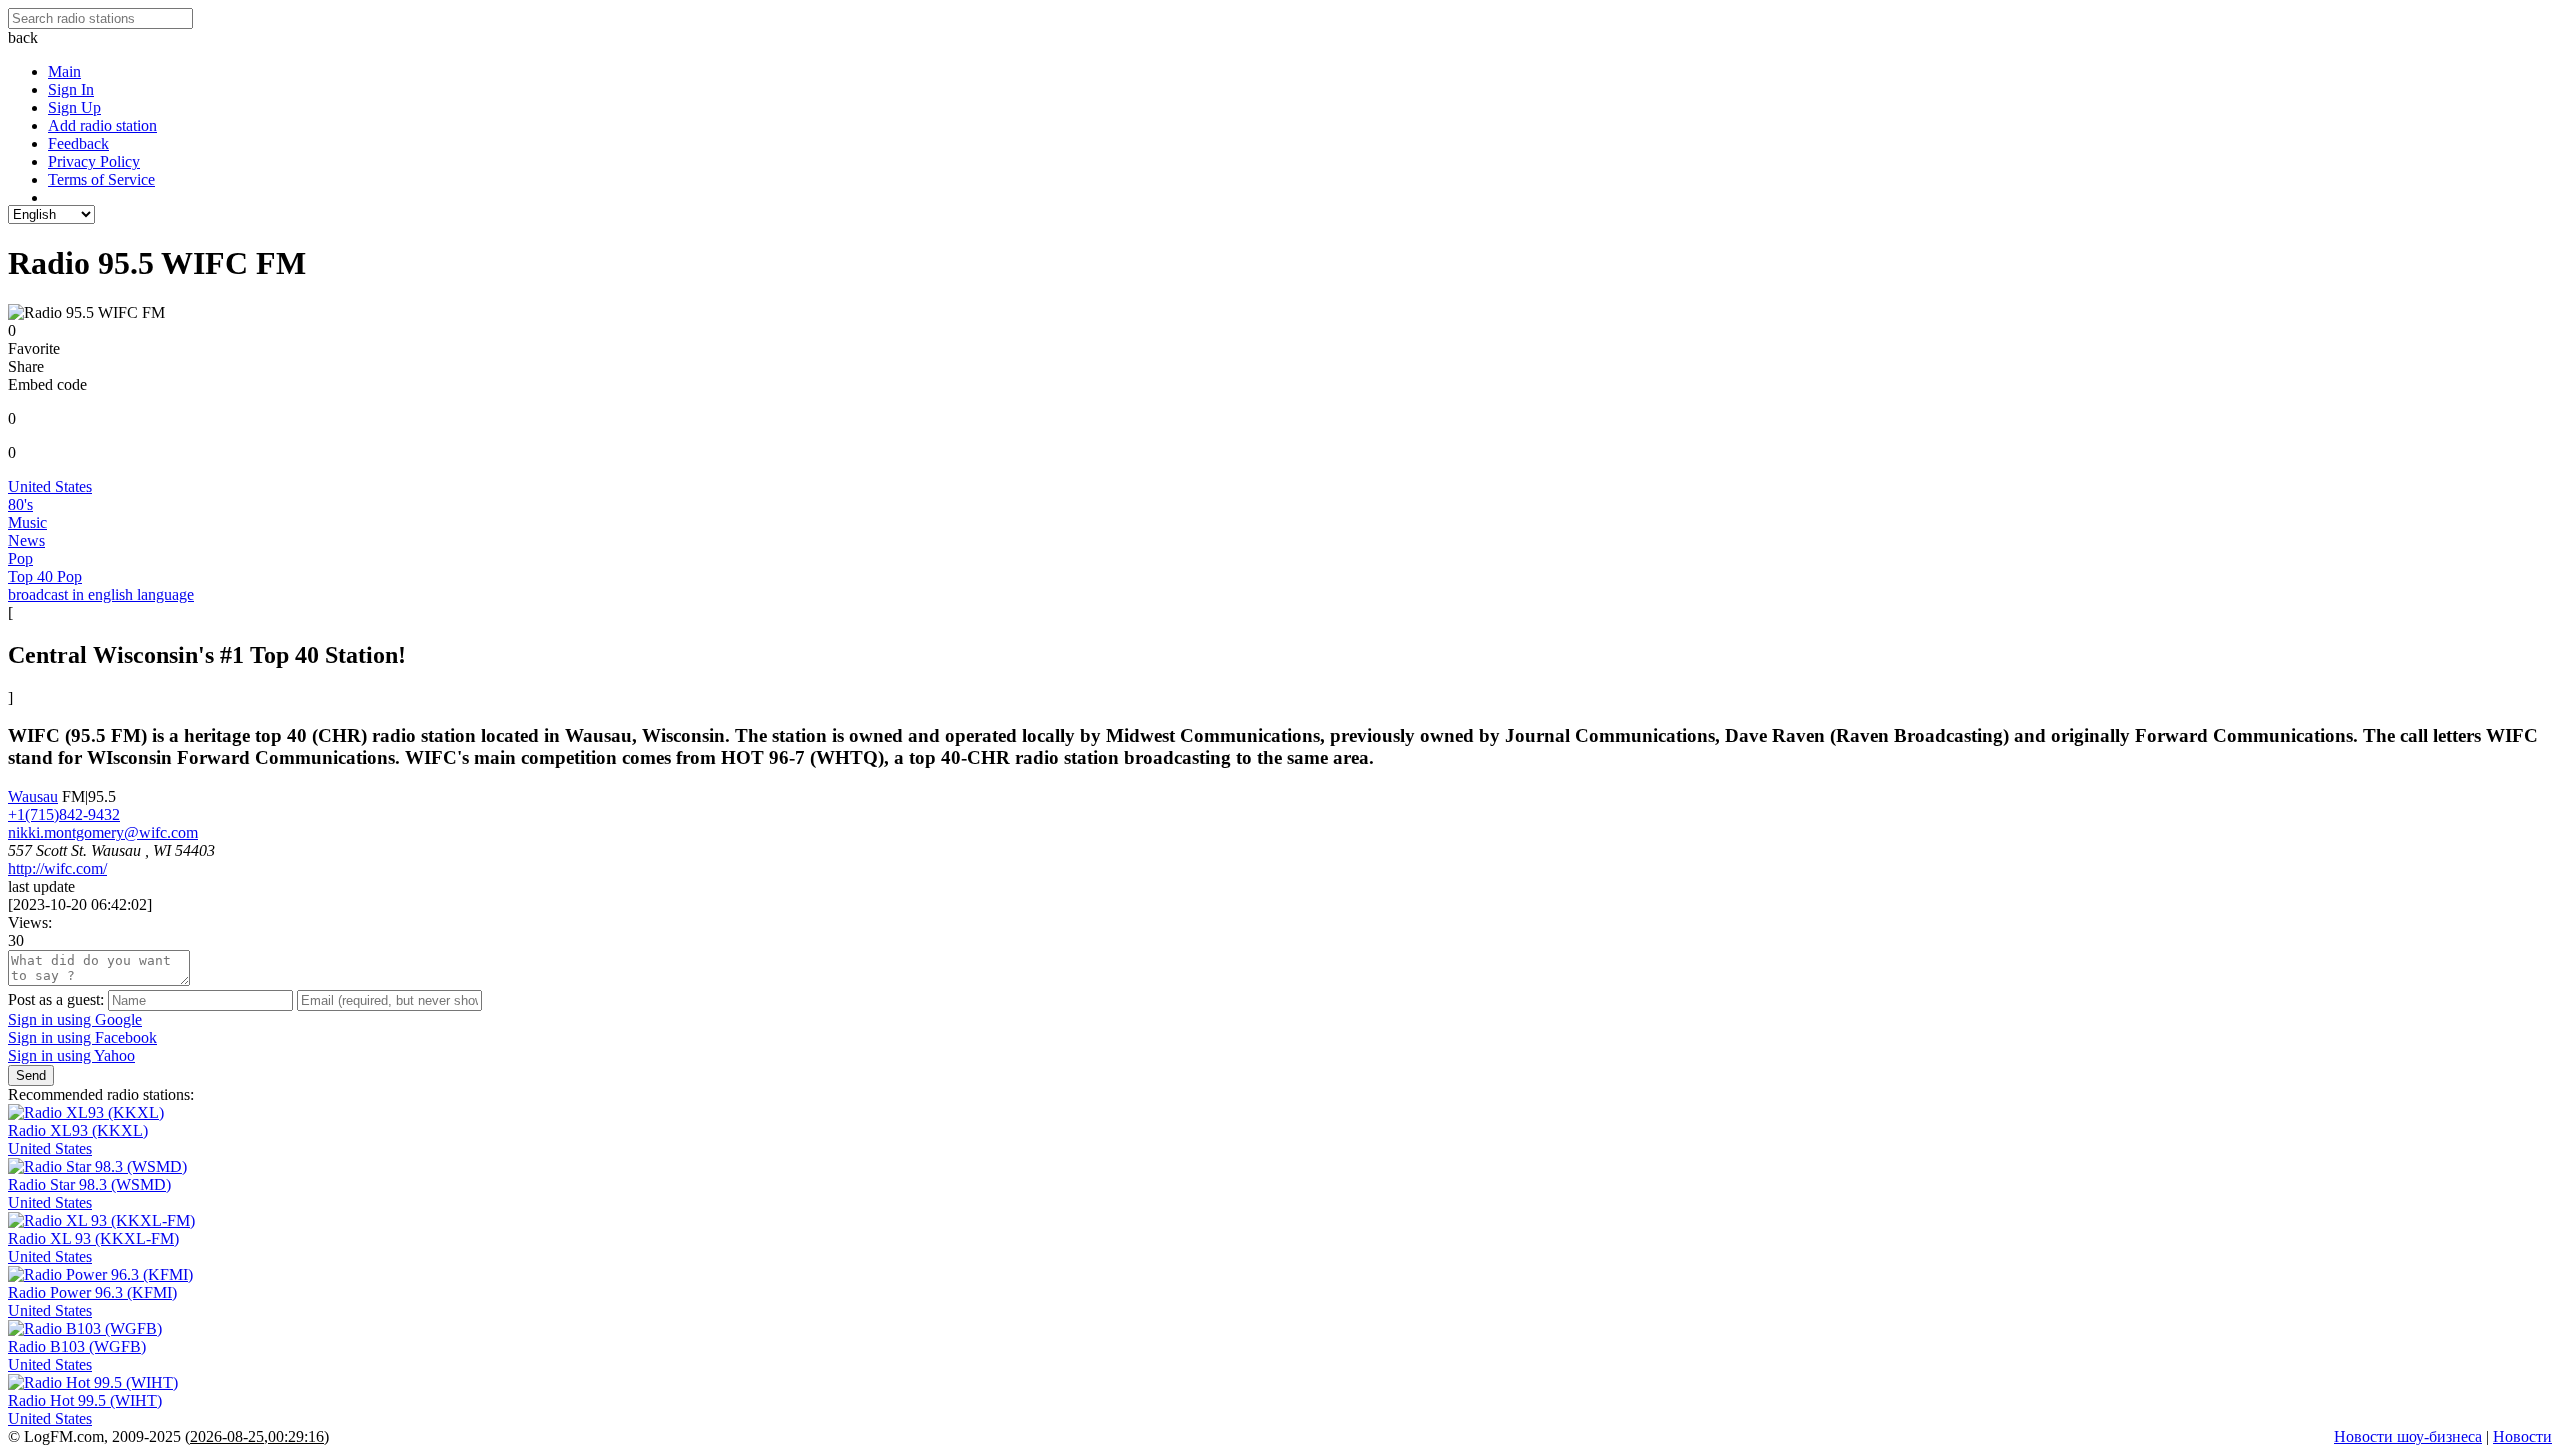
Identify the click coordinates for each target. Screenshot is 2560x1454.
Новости (2522, 1436)
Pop (20, 558)
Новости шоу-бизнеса (2408, 1436)
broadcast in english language (101, 594)
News (26, 540)
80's (20, 504)
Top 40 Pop (45, 576)
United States (50, 486)
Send (31, 1075)
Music (27, 522)
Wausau (33, 796)
